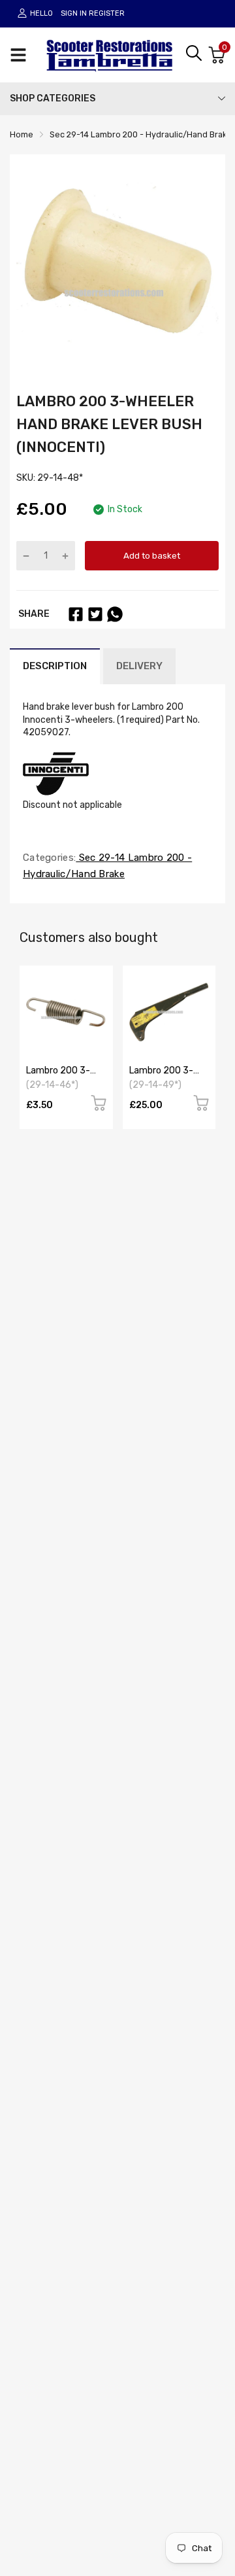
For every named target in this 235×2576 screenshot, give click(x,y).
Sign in (74, 13)
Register (107, 13)
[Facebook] (76, 614)
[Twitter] (95, 614)
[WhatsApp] (115, 614)
